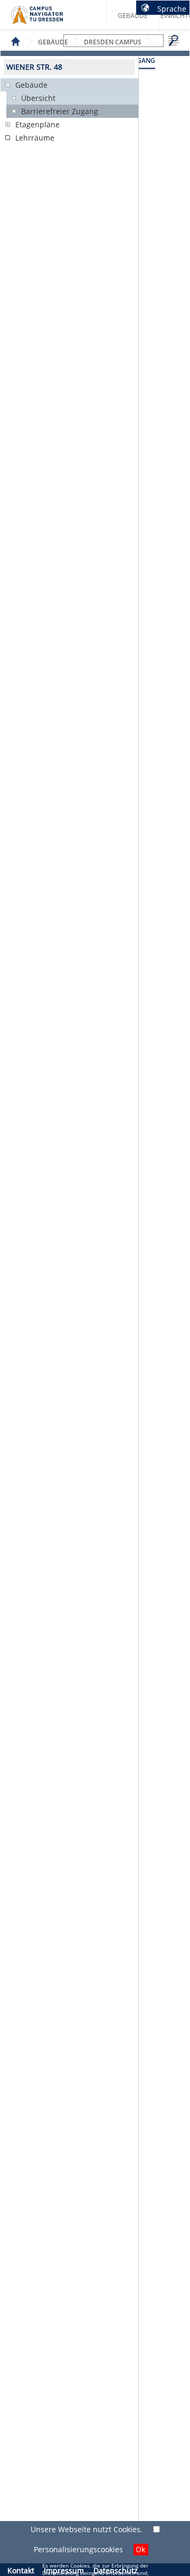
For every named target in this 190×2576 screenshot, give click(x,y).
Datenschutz (116, 2570)
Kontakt (21, 2570)
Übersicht (38, 98)
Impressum (64, 2570)
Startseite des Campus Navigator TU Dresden (48, 19)
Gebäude (133, 16)
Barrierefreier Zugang (60, 111)
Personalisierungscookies (78, 2549)
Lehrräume (35, 138)
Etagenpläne (37, 124)
